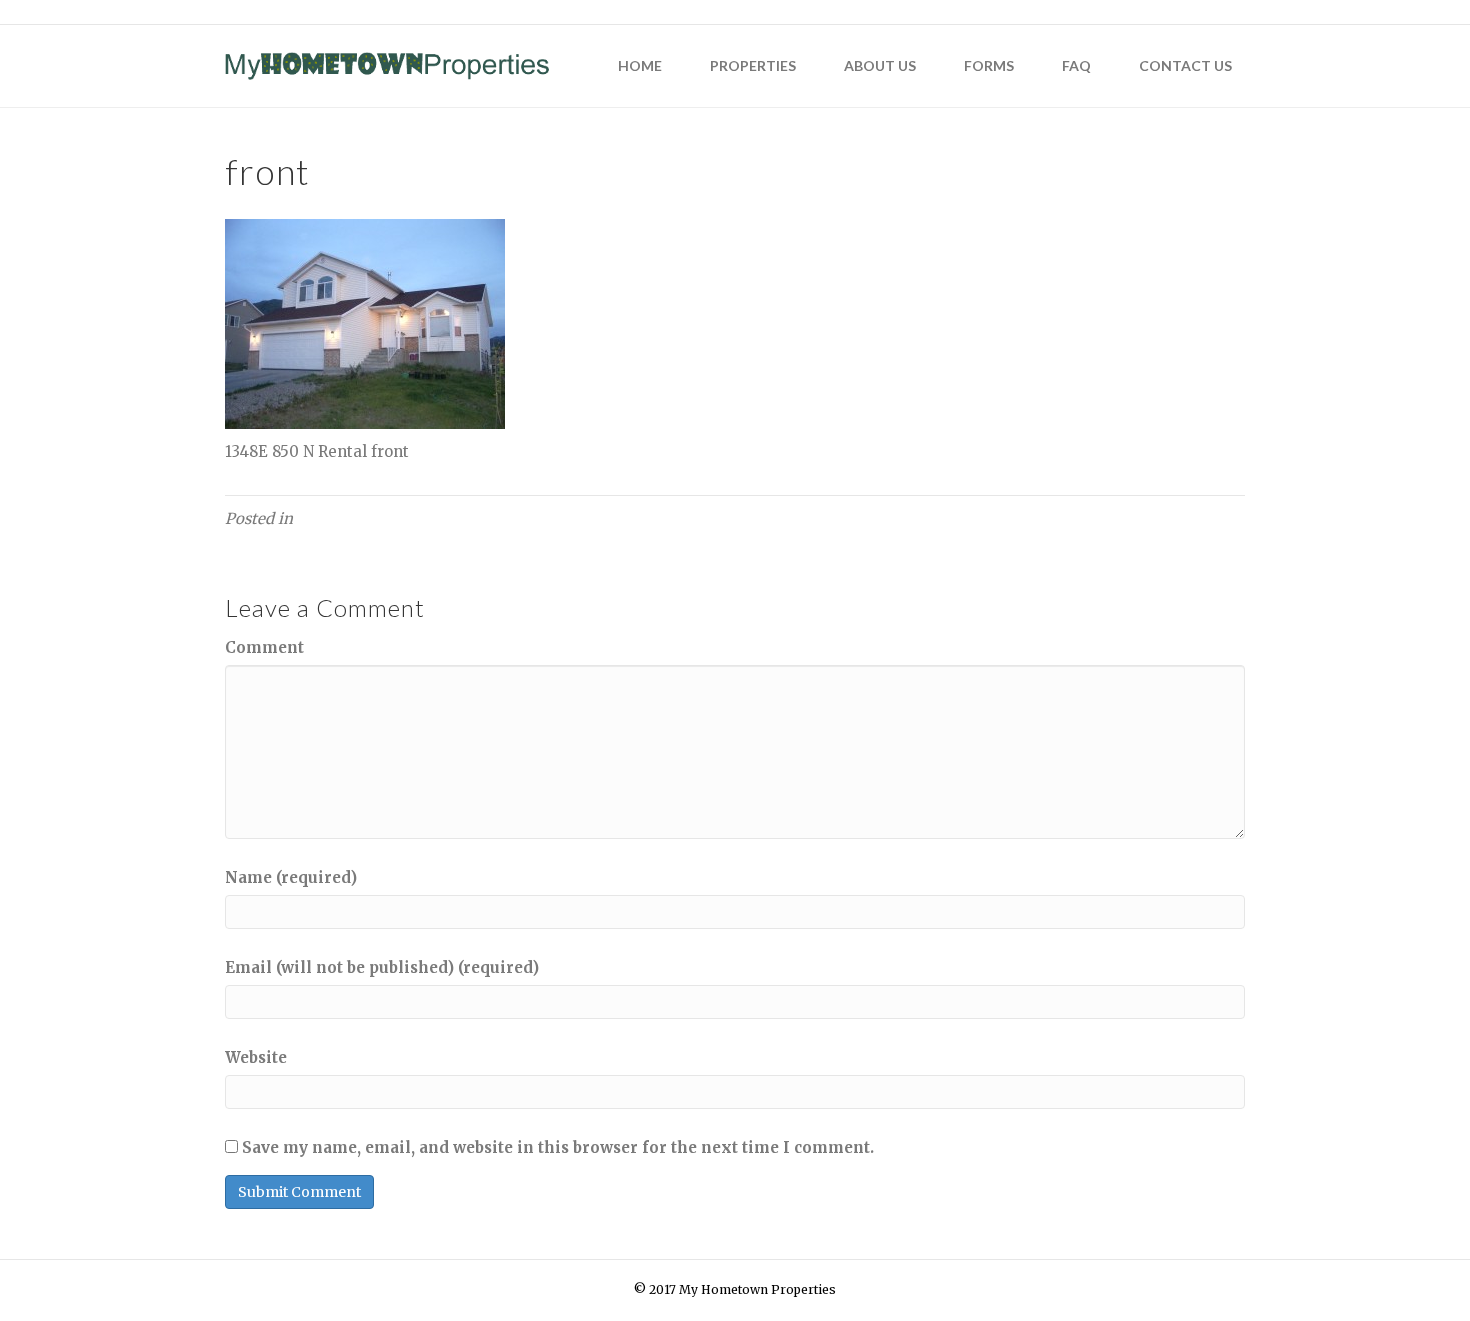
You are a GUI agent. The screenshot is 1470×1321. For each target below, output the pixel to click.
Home (640, 65)
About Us (880, 65)
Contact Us (1185, 65)
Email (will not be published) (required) (382, 967)
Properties (753, 65)
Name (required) (291, 877)
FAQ (1076, 65)
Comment (264, 647)
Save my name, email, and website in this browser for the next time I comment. (558, 1147)
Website (256, 1057)
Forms (989, 65)
